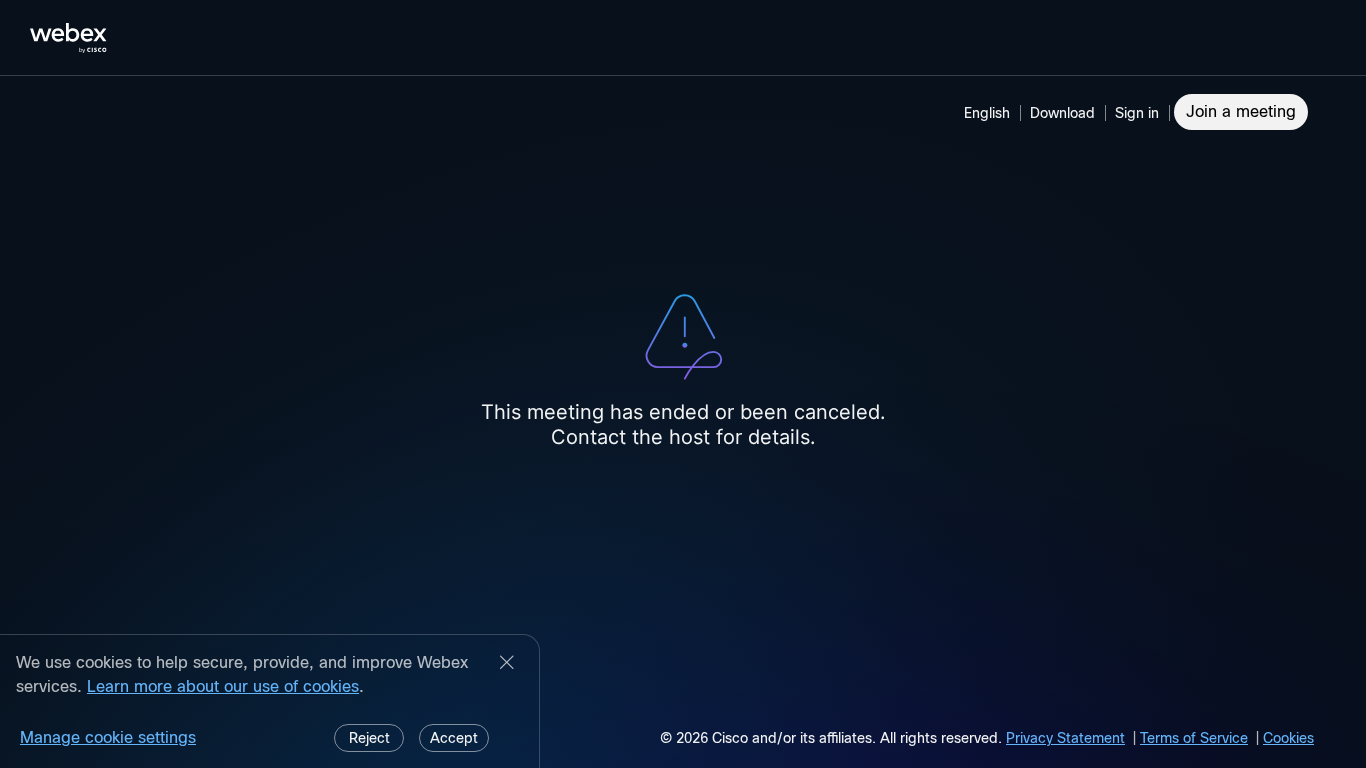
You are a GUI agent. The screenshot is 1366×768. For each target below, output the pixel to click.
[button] (1140, 113)
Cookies (1288, 738)
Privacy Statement (1065, 738)
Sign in (1137, 113)
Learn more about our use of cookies (223, 686)
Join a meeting (1241, 111)
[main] (683, 422)
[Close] (507, 664)
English (987, 113)
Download (1062, 113)
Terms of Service (1194, 738)
